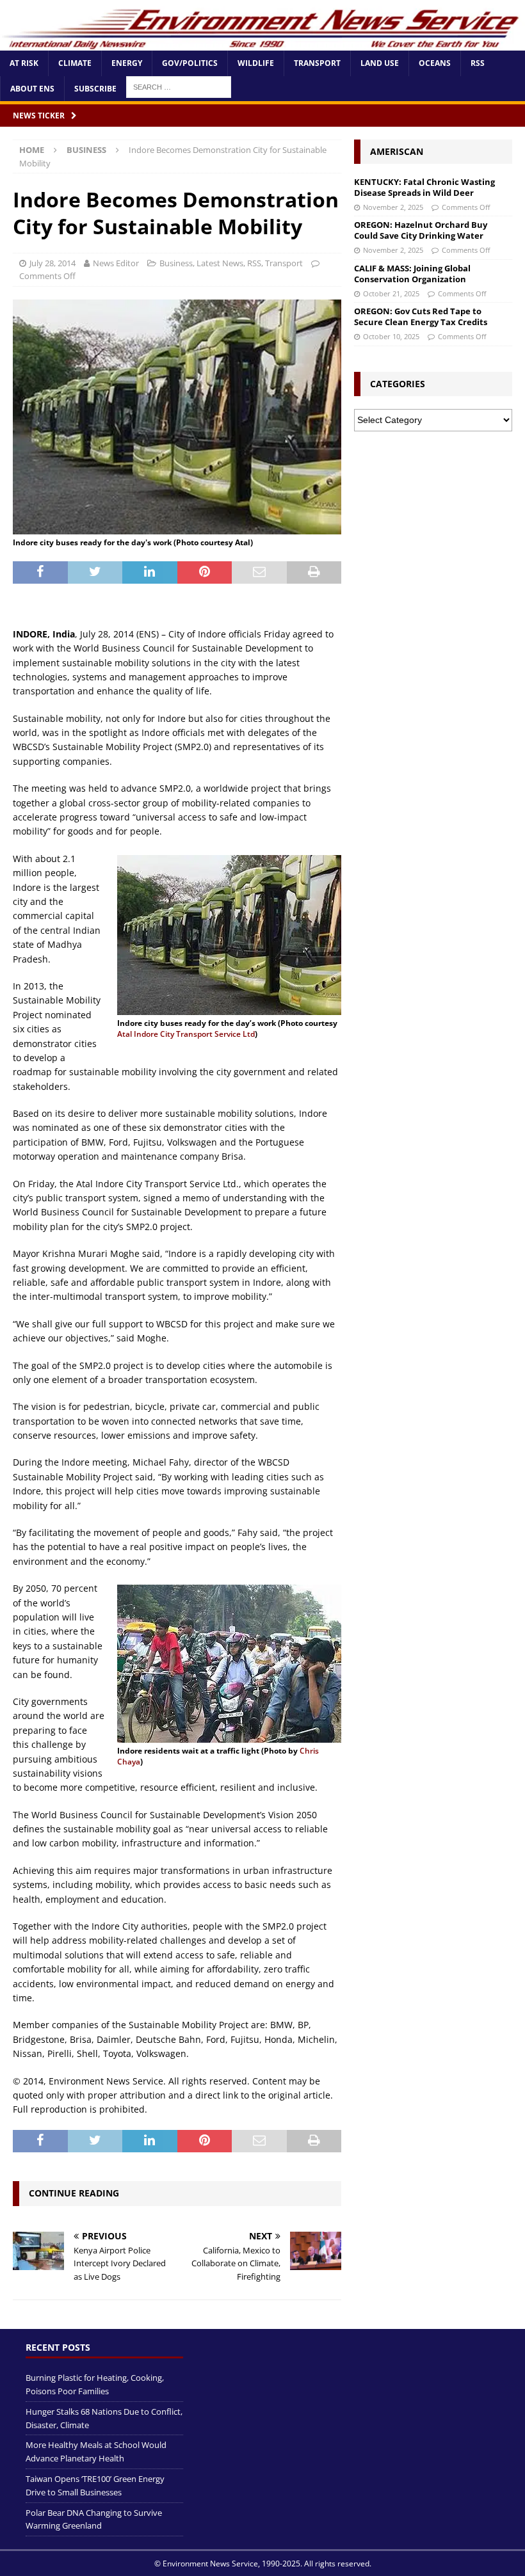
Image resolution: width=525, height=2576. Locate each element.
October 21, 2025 (391, 293)
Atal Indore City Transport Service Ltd (186, 1034)
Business (176, 263)
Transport (317, 63)
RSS (478, 63)
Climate (75, 63)
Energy (127, 63)
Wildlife (256, 63)
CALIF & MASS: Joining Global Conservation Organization (412, 274)
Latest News (220, 263)
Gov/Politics (190, 63)
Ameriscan (397, 151)
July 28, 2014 (52, 263)
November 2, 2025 (393, 207)
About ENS (32, 89)
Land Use (380, 63)
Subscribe (95, 89)
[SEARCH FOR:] (179, 86)
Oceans (435, 63)
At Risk (24, 63)
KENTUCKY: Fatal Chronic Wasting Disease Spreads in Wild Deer (424, 187)
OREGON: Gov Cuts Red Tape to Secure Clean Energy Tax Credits (421, 316)
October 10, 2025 (391, 336)
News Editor (116, 263)
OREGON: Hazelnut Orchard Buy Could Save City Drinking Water (421, 230)
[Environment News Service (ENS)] (262, 43)
